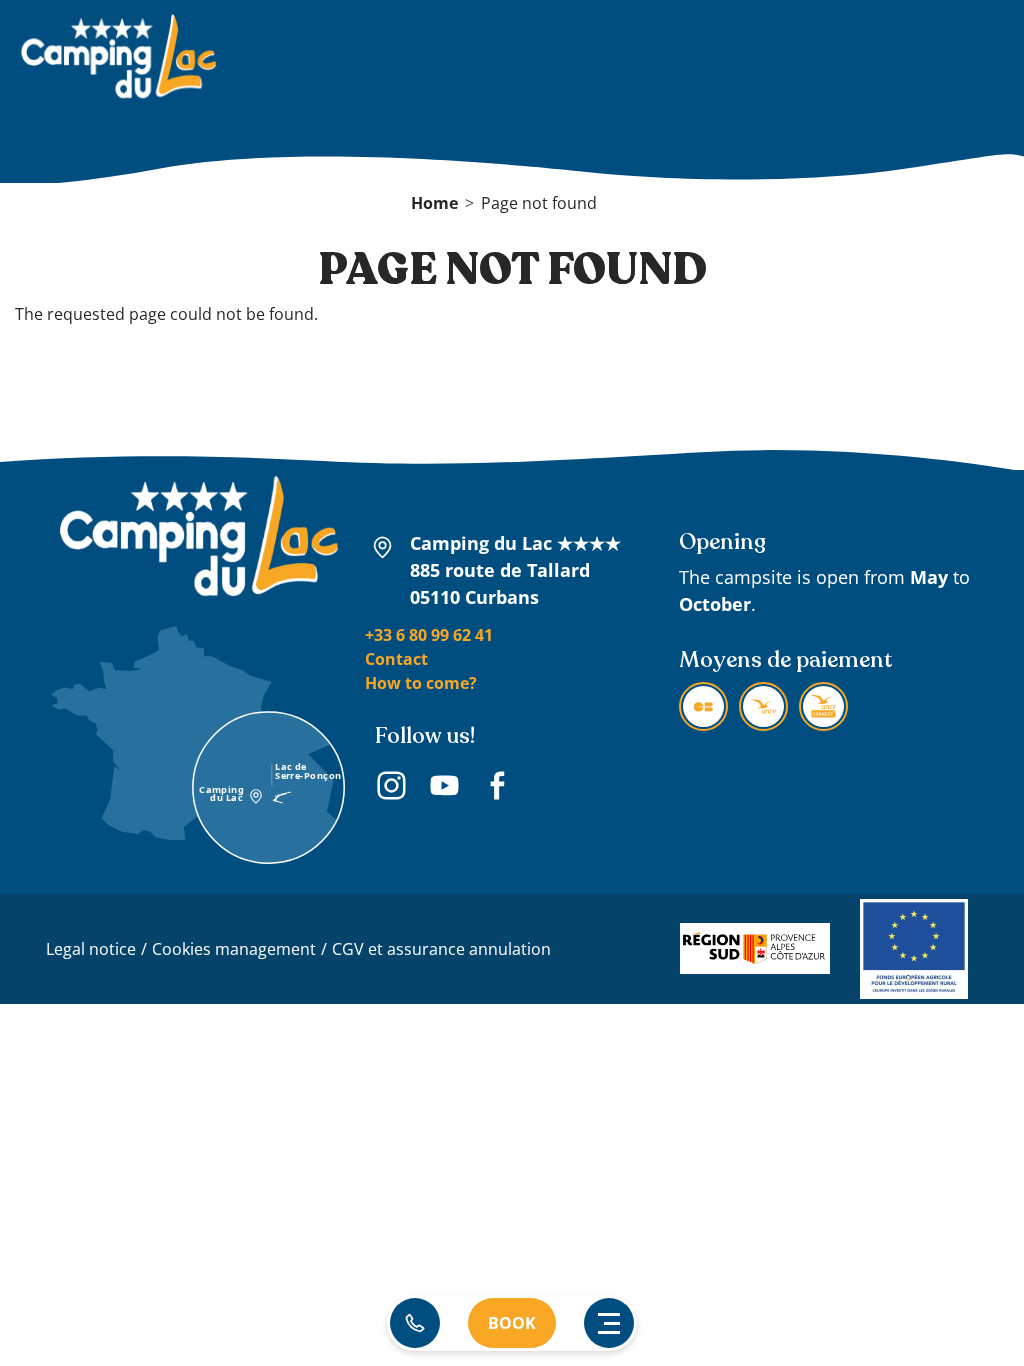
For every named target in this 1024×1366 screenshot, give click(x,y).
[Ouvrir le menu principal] (609, 1323)
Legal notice (91, 949)
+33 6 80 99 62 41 (429, 635)
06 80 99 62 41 (415, 1323)
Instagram (391, 788)
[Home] (118, 59)
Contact (396, 659)
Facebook (497, 788)
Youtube (444, 788)
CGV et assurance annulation (441, 949)
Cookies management (234, 949)
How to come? (421, 683)
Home (434, 203)
